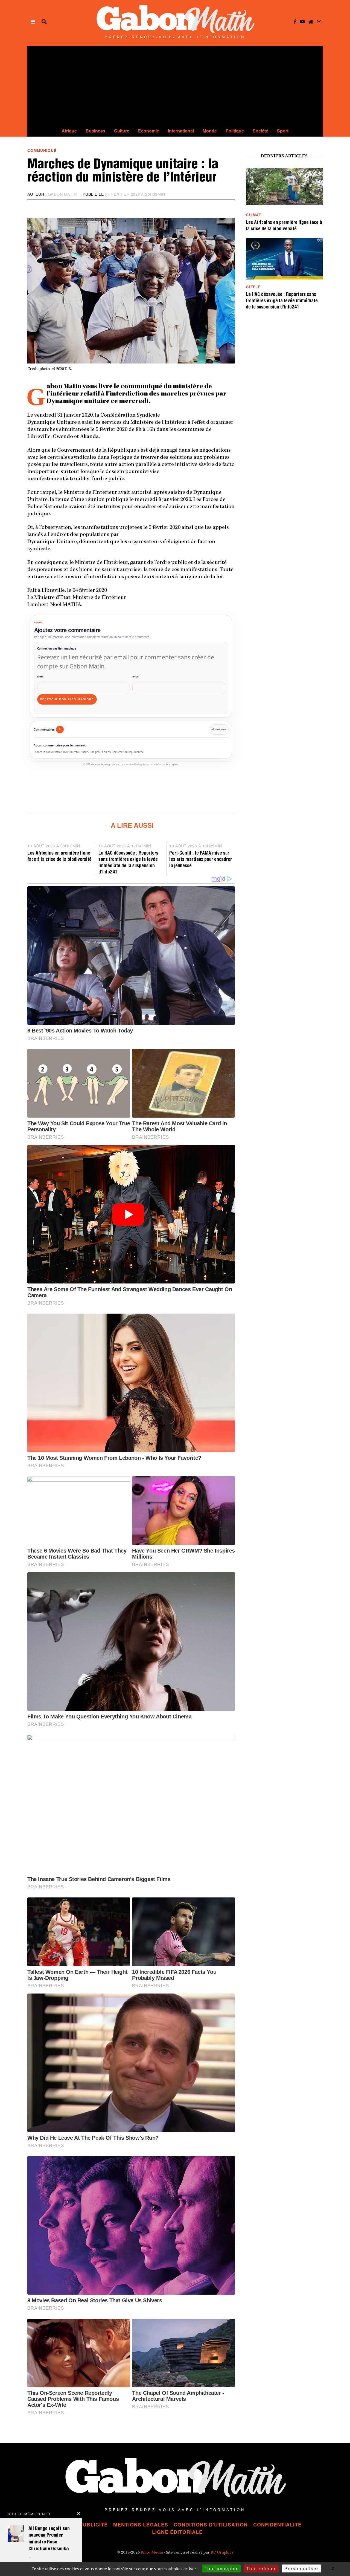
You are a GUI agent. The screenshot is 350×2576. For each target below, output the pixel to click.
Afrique (69, 131)
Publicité (94, 2525)
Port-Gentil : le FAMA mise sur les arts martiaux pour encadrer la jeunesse (201, 860)
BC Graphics (172, 765)
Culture (122, 131)
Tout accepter (221, 2568)
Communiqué (42, 150)
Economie (149, 131)
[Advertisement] (175, 84)
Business (95, 131)
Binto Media (152, 2553)
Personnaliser (301, 2568)
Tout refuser (261, 2568)
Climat (253, 215)
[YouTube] (302, 22)
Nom (40, 677)
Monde (210, 131)
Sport (283, 131)
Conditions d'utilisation (211, 2525)
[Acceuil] (311, 22)
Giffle (253, 287)
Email (136, 677)
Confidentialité (277, 2525)
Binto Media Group (100, 765)
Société (260, 131)
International (181, 131)
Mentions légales (141, 2525)
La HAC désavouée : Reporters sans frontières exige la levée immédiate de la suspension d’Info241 (282, 301)
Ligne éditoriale (177, 2532)
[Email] (319, 22)
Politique (235, 131)
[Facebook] (295, 22)
